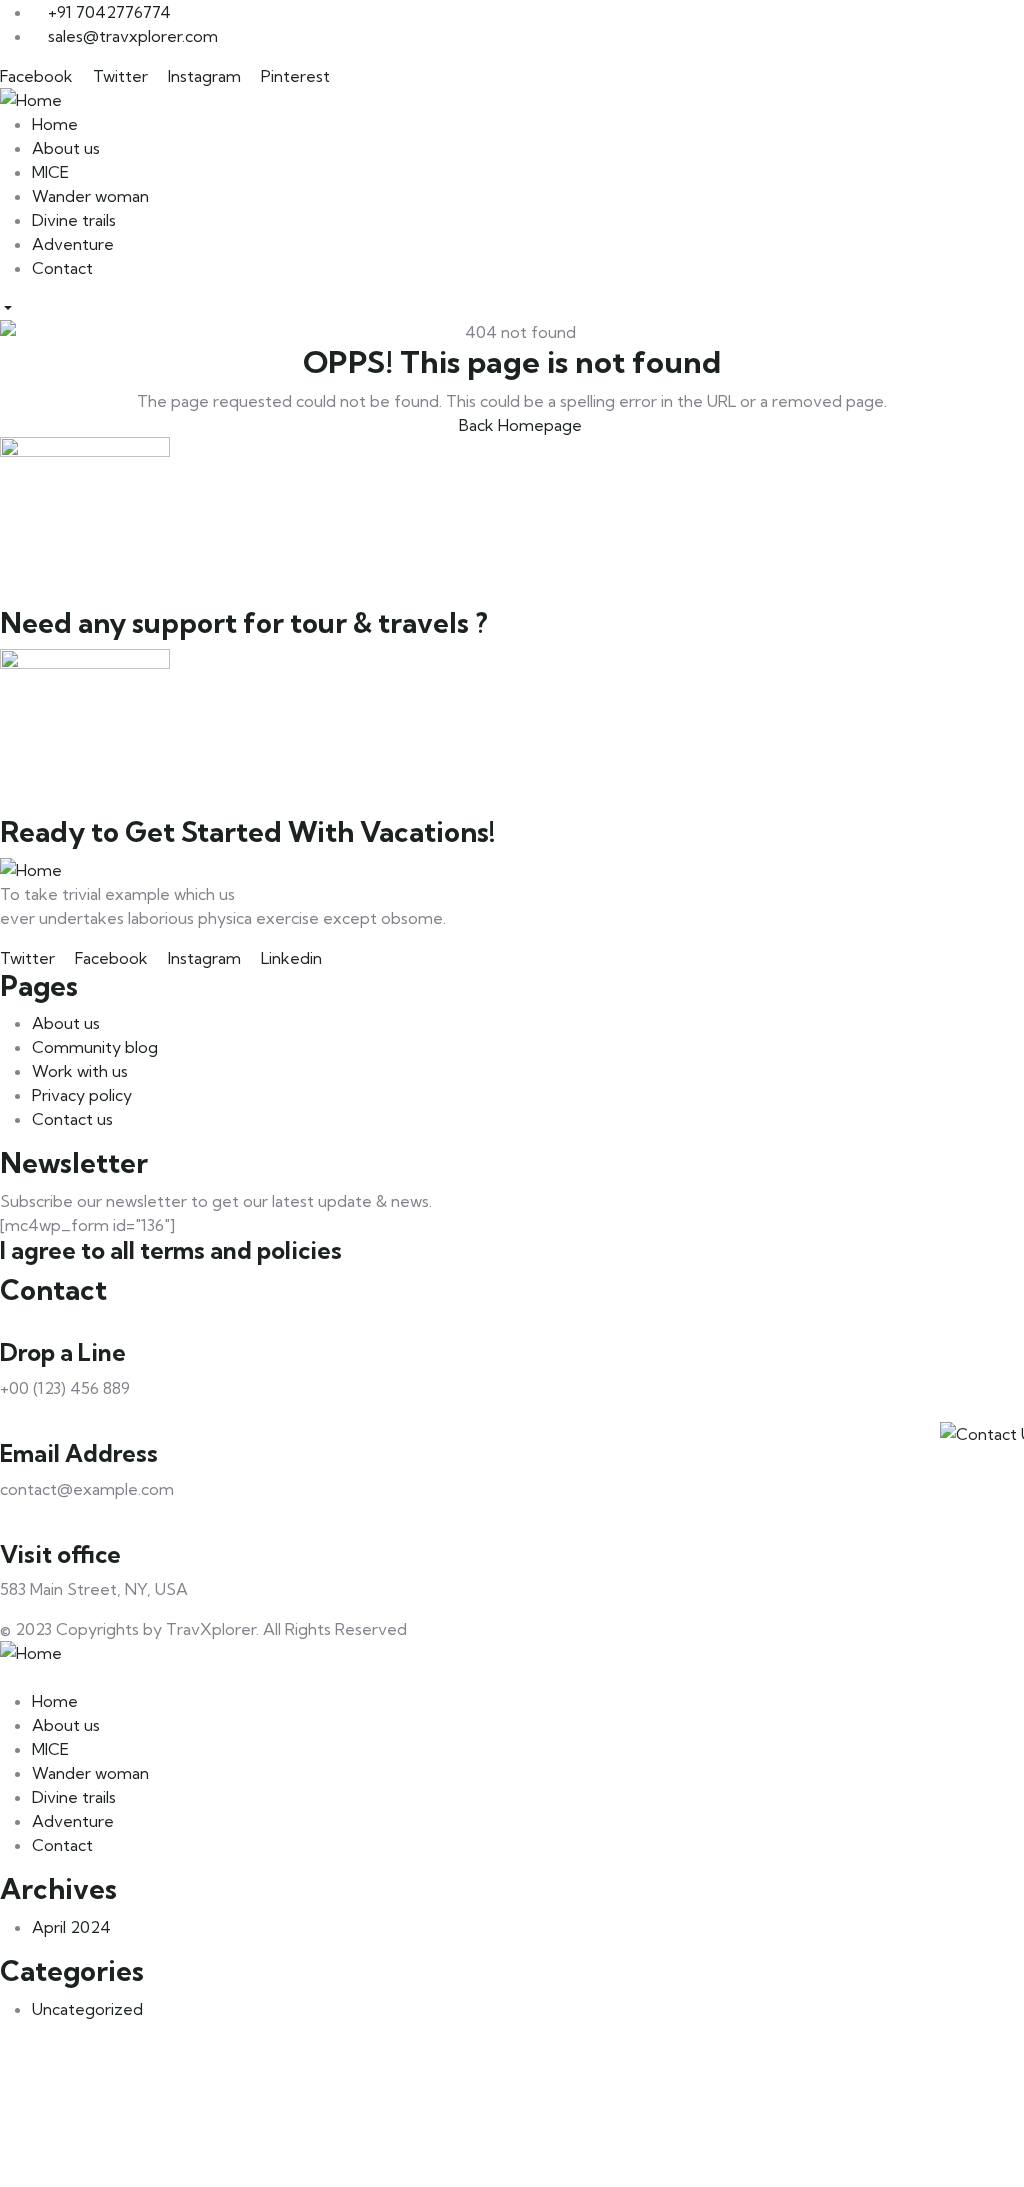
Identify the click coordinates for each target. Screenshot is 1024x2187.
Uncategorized (87, 2009)
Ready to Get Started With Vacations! (247, 832)
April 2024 (71, 1927)
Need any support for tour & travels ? (244, 623)
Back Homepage (518, 425)
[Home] (512, 100)
